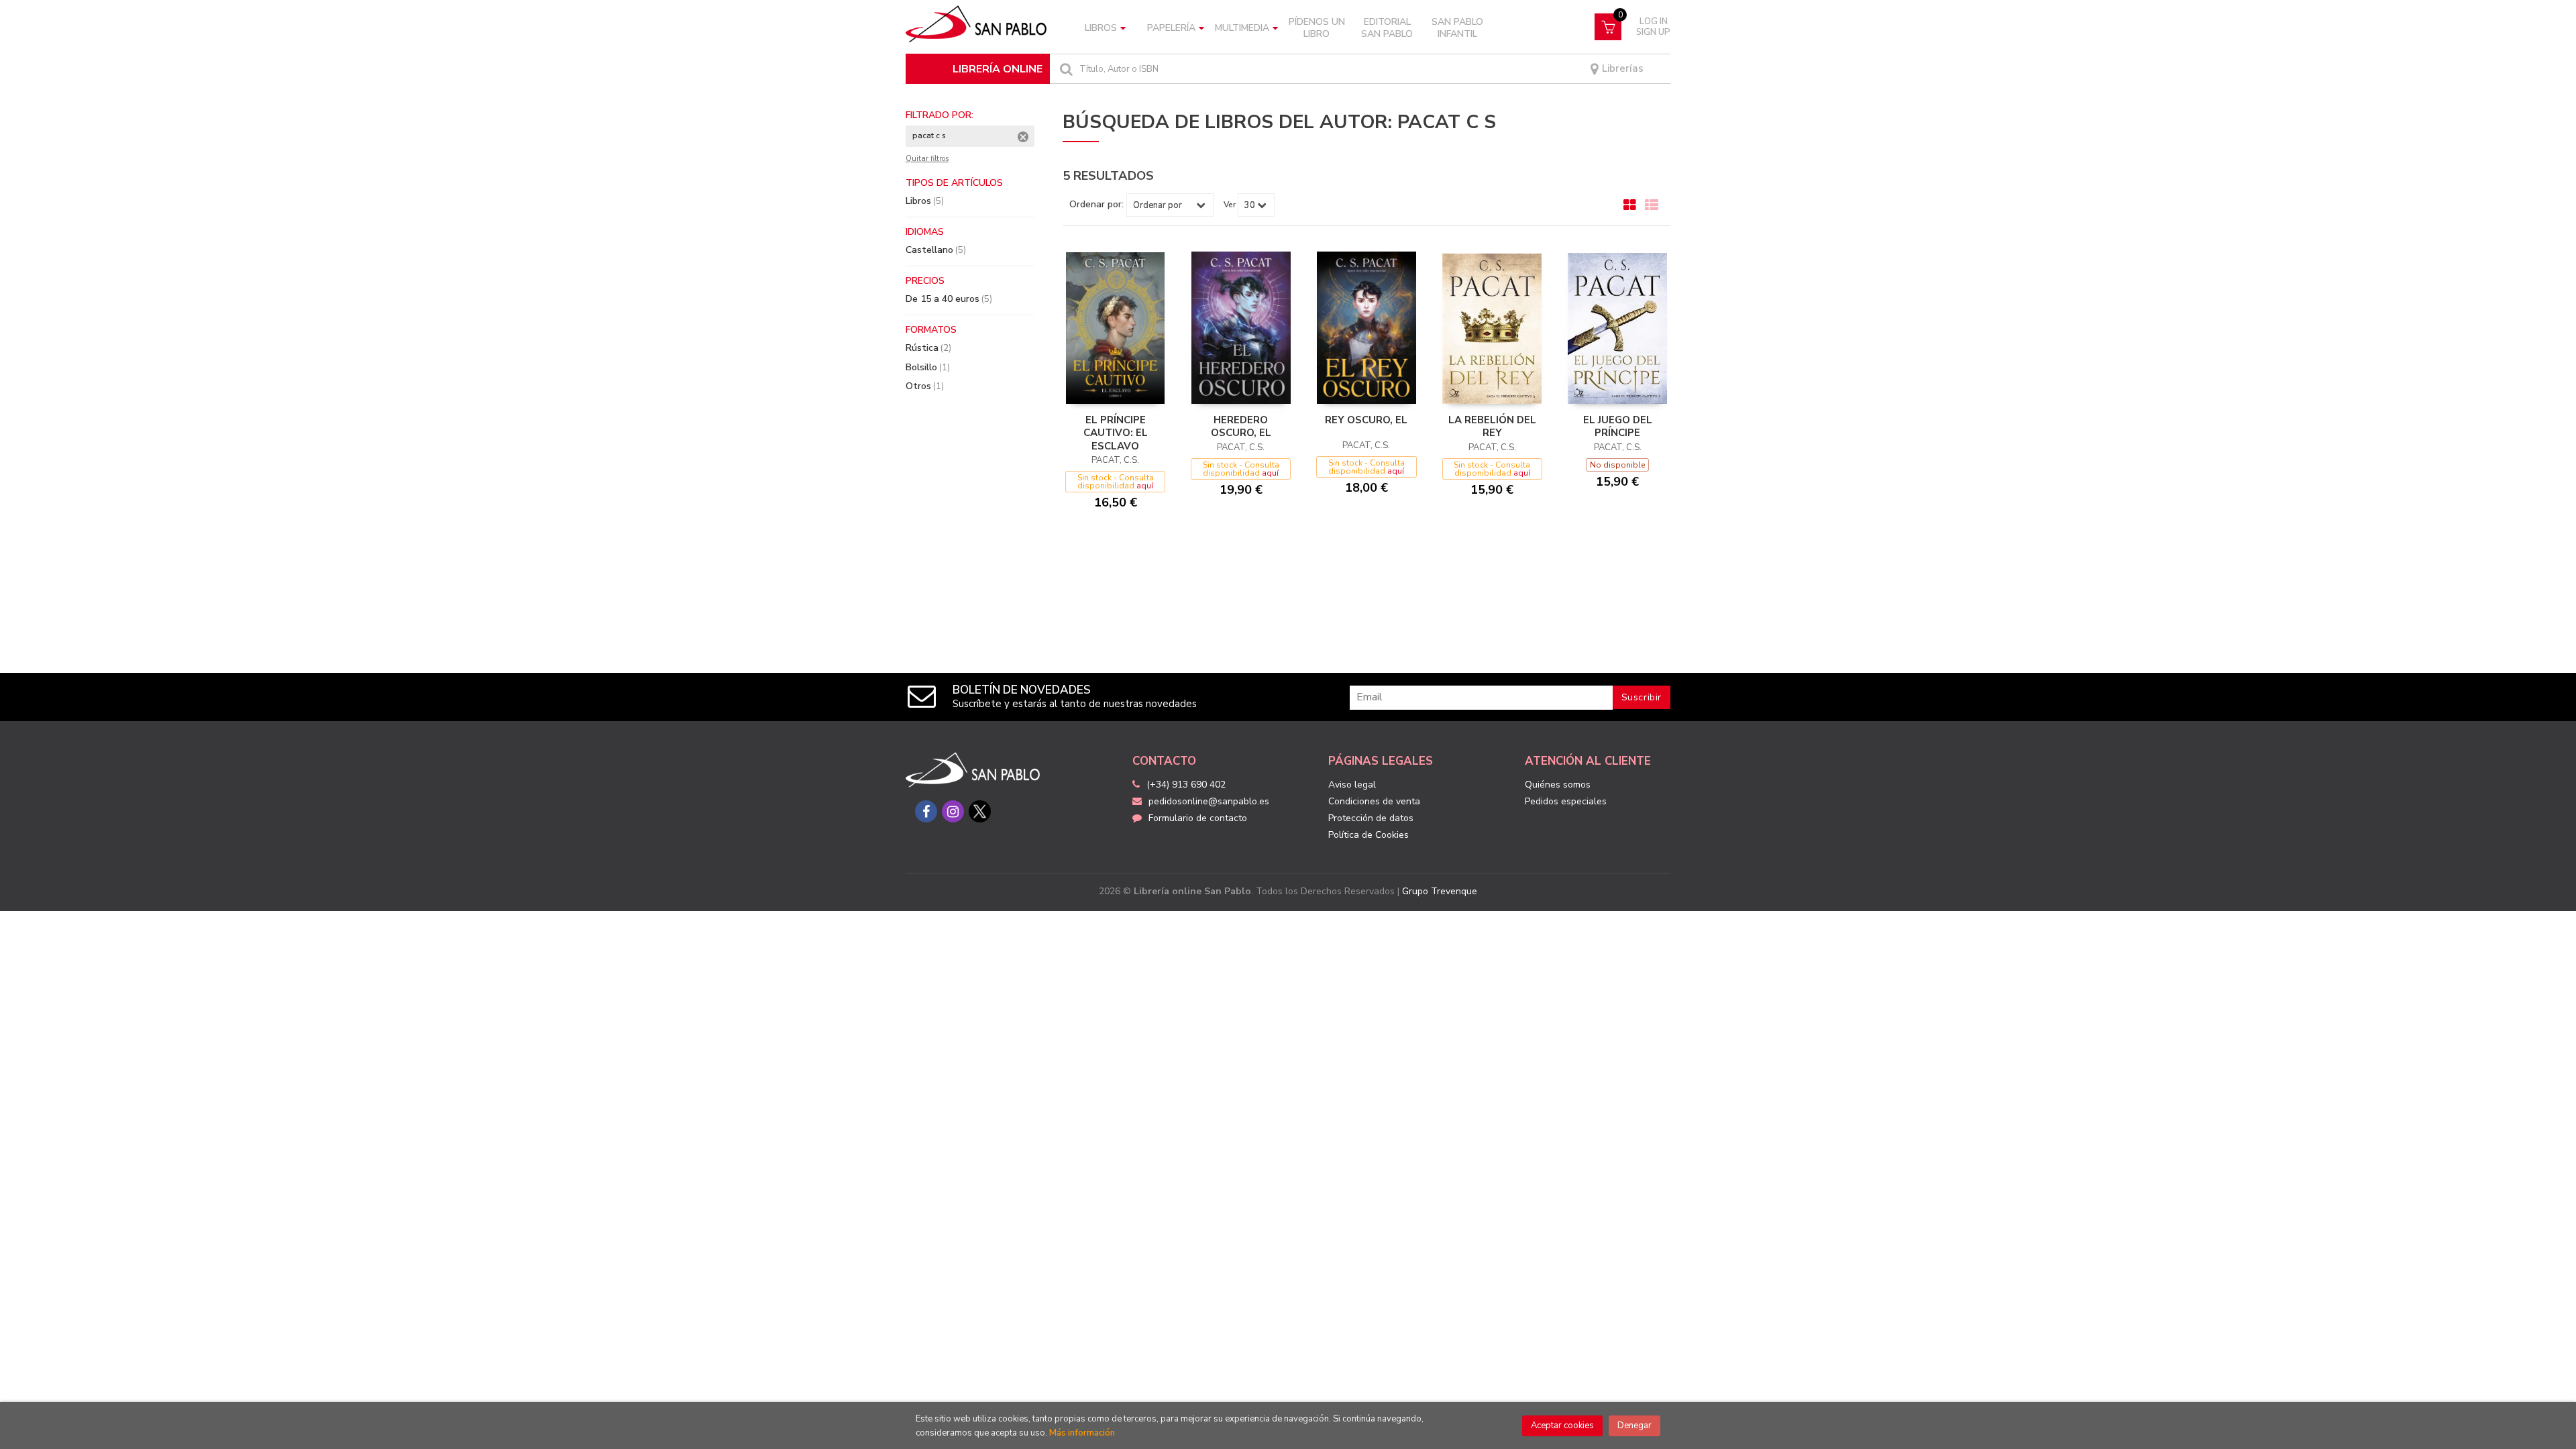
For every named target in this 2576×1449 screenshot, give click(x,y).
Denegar (1634, 1426)
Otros (925, 386)
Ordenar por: (1096, 205)
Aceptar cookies (1562, 1426)
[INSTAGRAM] (953, 811)
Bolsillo (928, 367)
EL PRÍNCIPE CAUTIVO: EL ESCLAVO (1116, 433)
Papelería (1171, 28)
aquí (1145, 486)
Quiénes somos (1558, 785)
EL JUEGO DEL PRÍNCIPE (1618, 427)
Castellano (936, 250)
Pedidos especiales (1566, 801)
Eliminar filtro (1023, 137)
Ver (1230, 205)
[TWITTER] (980, 811)
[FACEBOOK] (926, 811)
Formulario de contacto (1198, 818)
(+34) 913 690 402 (1186, 785)
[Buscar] (1065, 69)
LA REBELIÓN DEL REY (1492, 427)
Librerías (1621, 69)
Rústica (928, 348)
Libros (1101, 28)
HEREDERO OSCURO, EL (1241, 427)
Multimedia (1242, 28)
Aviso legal (1352, 785)
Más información (1082, 1433)
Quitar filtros (927, 159)
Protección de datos (1371, 818)
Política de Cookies (1368, 835)
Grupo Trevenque (1440, 891)
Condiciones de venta (1374, 801)
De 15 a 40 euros (949, 299)
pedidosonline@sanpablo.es (1209, 801)
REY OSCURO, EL (1366, 420)
